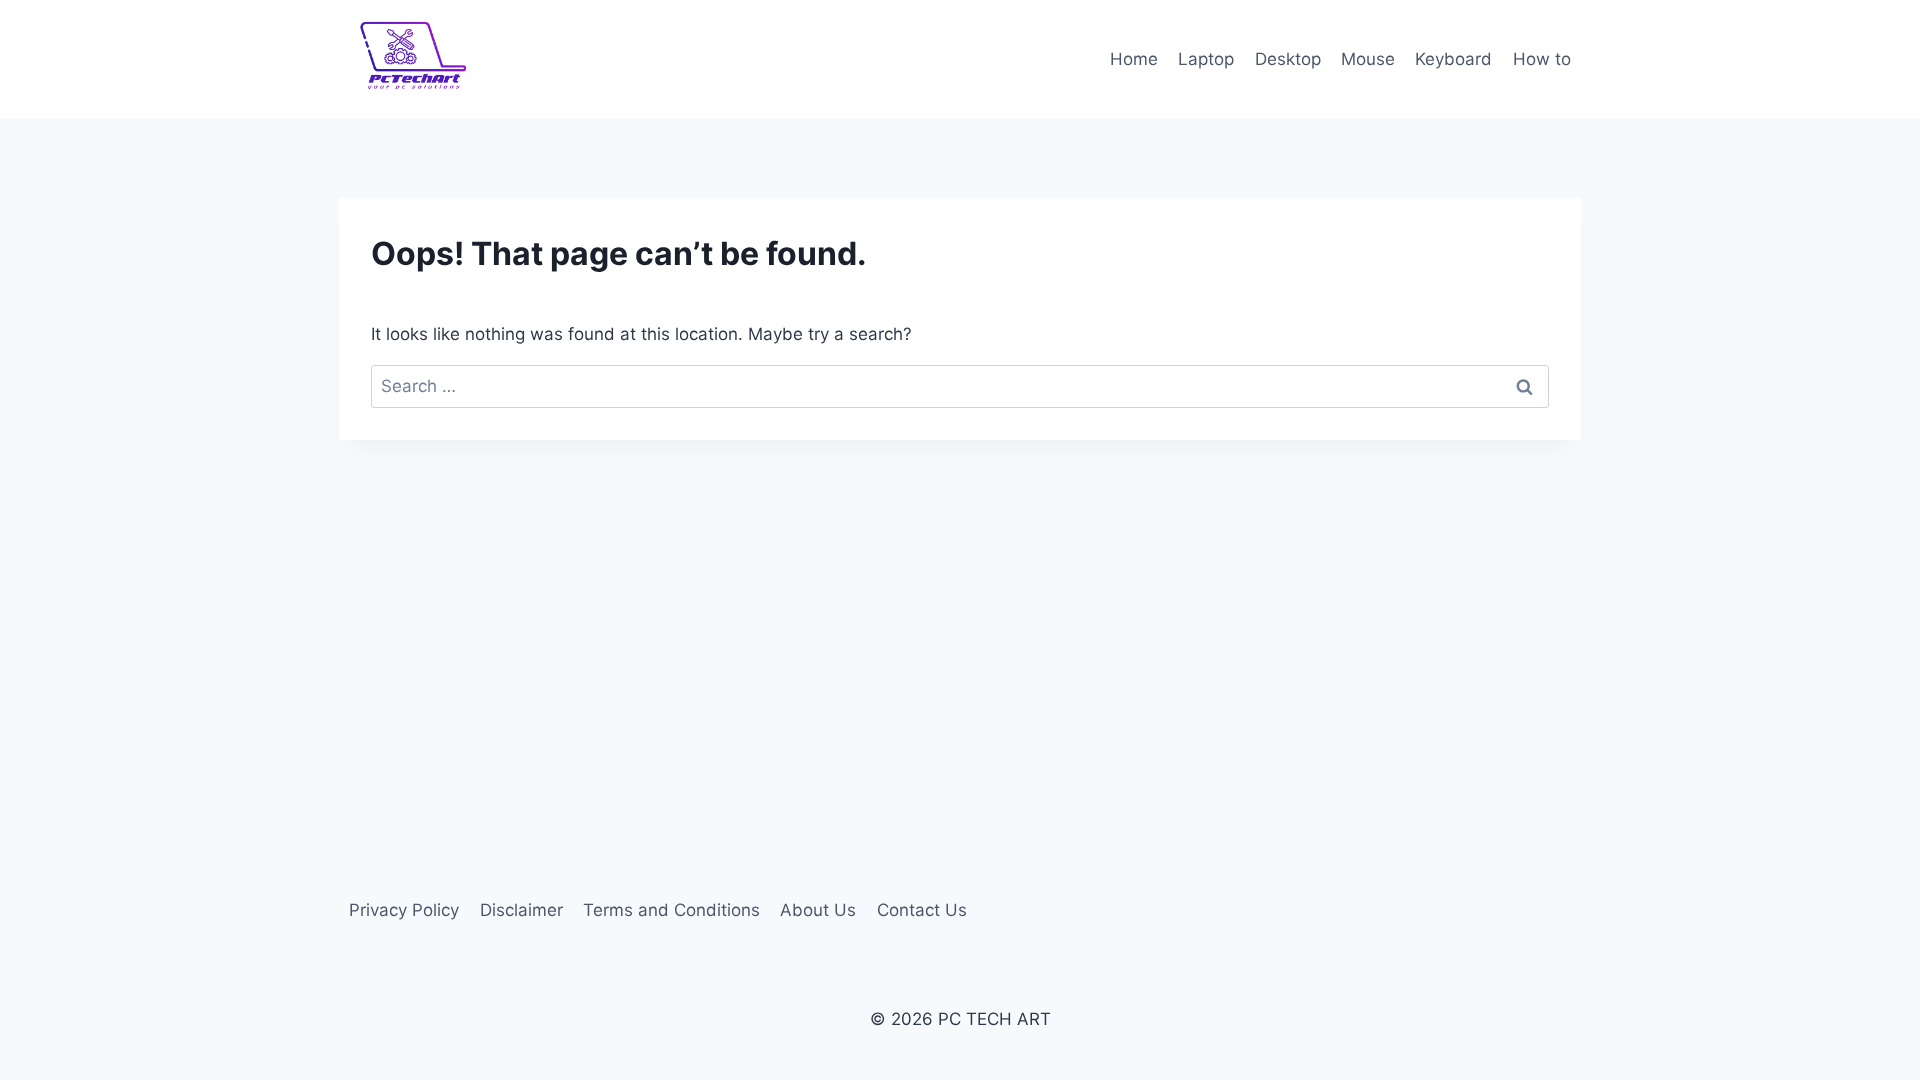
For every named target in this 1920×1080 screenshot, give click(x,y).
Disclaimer (521, 910)
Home (1134, 59)
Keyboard (1453, 59)
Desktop (1288, 59)
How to (1542, 59)
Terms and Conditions (671, 910)
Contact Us (922, 910)
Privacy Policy (404, 910)
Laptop (1206, 59)
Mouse (1368, 59)
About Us (818, 910)
